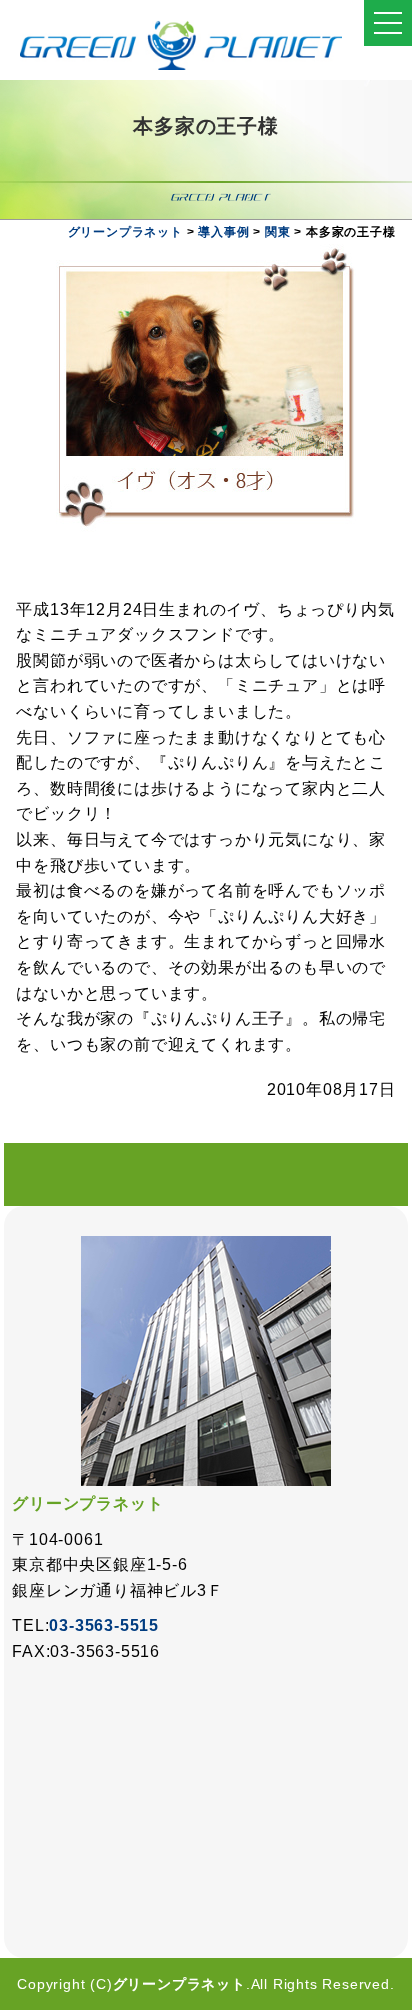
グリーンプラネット (179, 1984)
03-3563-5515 (104, 1625)
